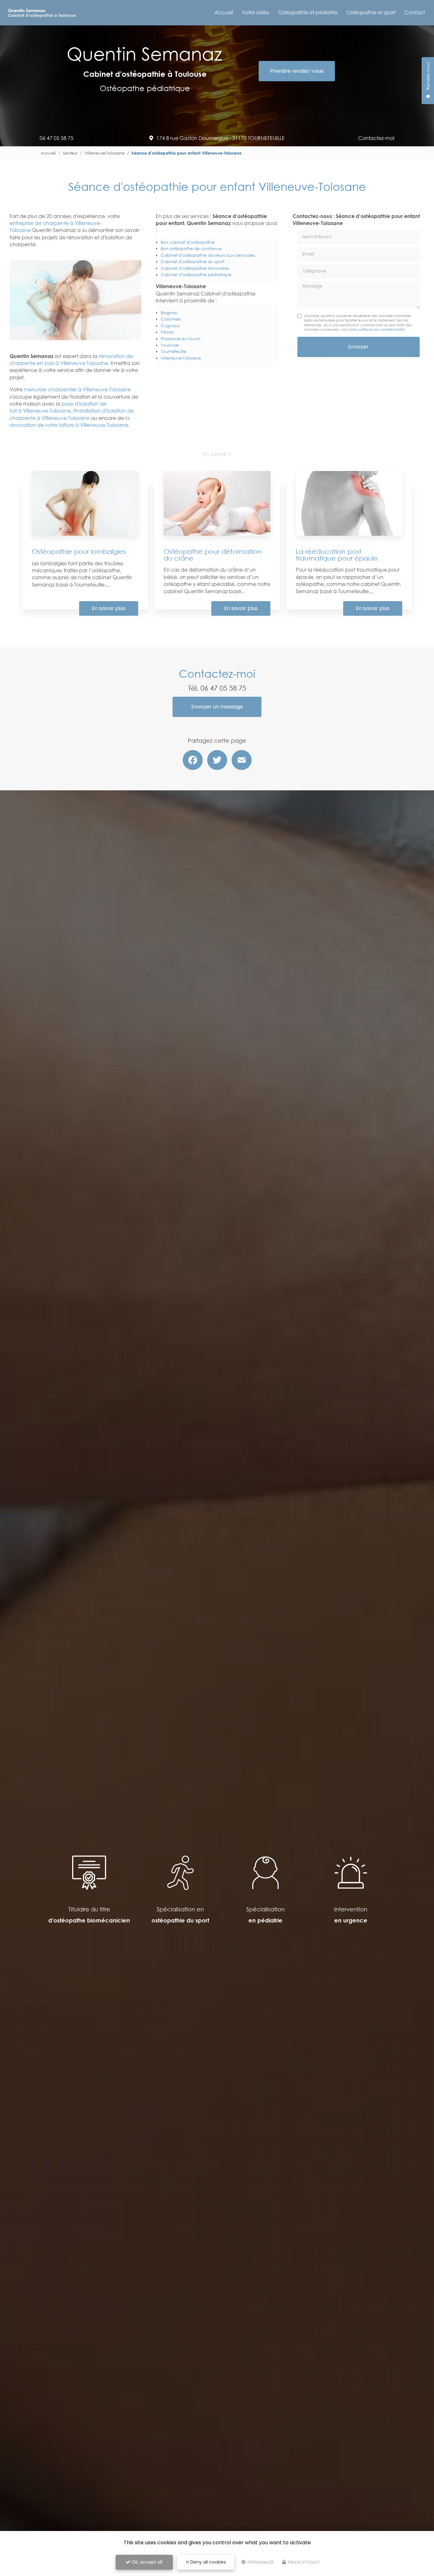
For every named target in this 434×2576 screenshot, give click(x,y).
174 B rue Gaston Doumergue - (220, 138)
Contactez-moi (376, 138)
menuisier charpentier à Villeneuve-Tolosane (77, 389)
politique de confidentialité (380, 329)
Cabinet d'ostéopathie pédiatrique (196, 275)
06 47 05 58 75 (57, 138)
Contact (415, 12)
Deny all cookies (207, 2562)
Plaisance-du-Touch (181, 339)
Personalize (260, 2562)
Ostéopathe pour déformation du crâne (213, 555)
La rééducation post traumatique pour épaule (337, 555)
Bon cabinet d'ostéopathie (188, 242)
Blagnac (169, 313)
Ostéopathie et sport (371, 12)
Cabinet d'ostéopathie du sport (193, 262)
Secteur (70, 153)
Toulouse (170, 345)
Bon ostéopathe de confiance (191, 249)
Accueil (224, 12)
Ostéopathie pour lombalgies (79, 551)
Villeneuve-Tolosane (105, 153)
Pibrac (167, 332)
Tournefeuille (173, 351)
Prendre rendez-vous (297, 71)
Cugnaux (170, 326)
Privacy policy (303, 2562)
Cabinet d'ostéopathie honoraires (195, 268)
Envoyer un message (217, 707)
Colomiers (171, 319)
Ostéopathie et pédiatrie (308, 12)
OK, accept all (146, 2562)
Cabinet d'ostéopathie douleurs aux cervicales (208, 255)
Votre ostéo (255, 12)
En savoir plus (109, 608)
